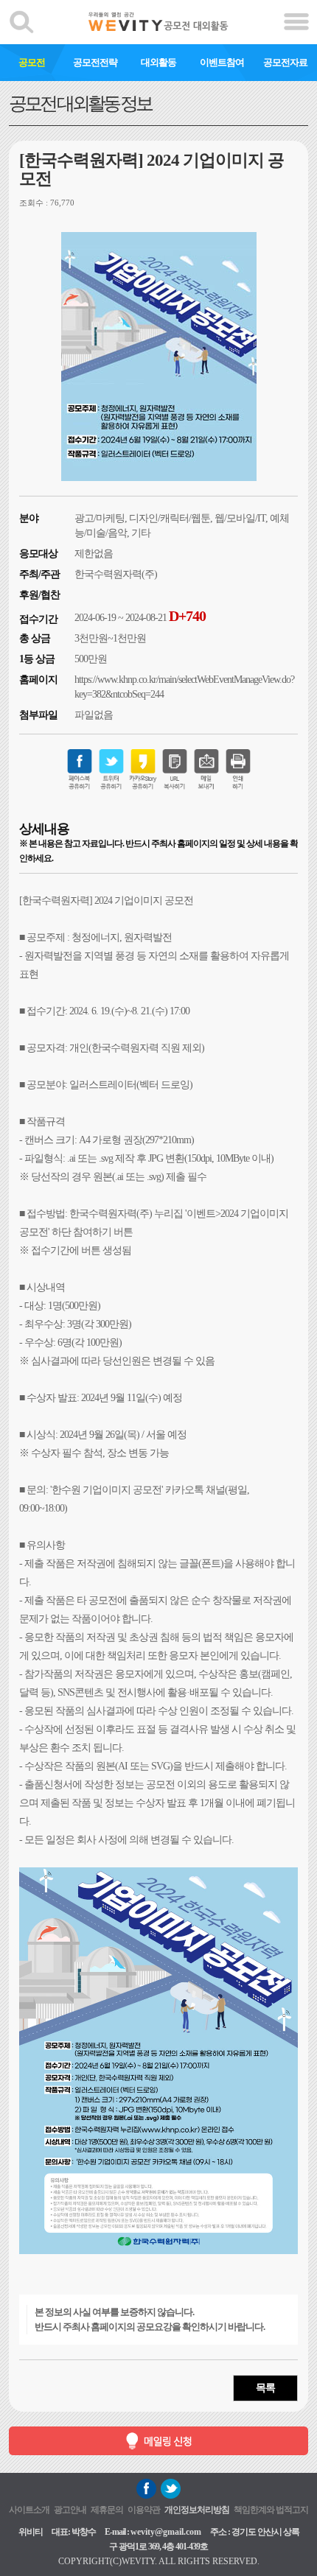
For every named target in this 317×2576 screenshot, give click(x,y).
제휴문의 (107, 2510)
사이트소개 (29, 2510)
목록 (265, 2388)
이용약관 (144, 2510)
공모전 (32, 62)
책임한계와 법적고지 (271, 2510)
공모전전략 (95, 62)
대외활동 (158, 62)
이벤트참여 (222, 62)
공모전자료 (285, 62)
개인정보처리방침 (197, 2510)
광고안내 (70, 2510)
